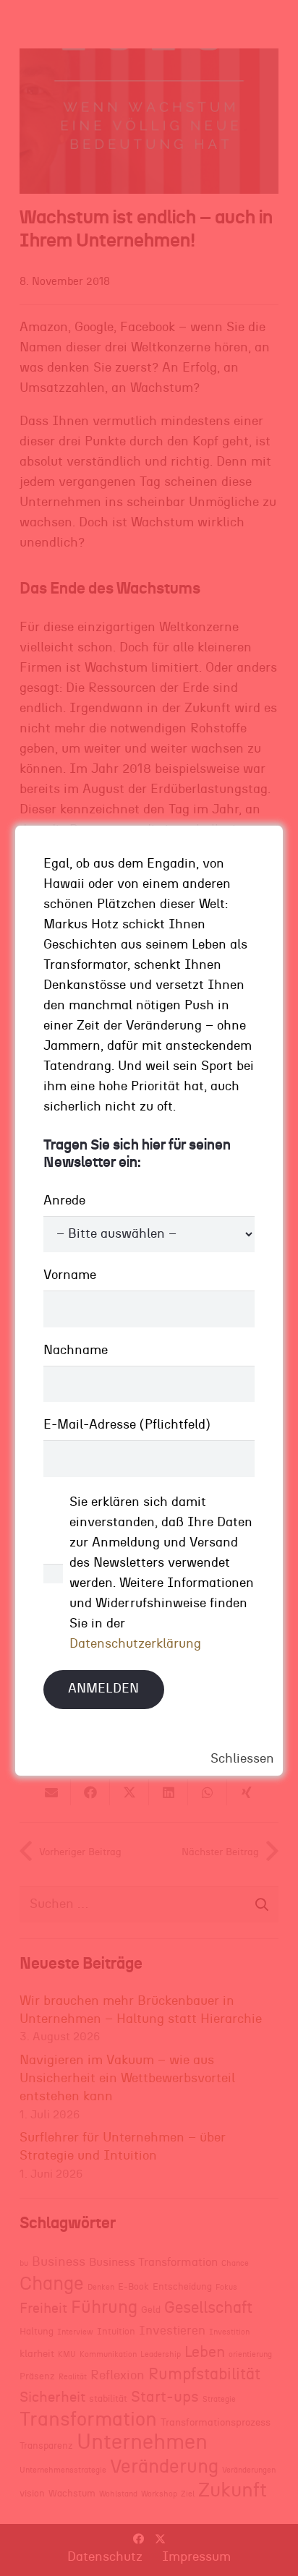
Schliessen (242, 1759)
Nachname (76, 1351)
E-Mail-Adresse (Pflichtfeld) (127, 1425)
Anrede (64, 1201)
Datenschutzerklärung (135, 1644)
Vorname (70, 1275)
